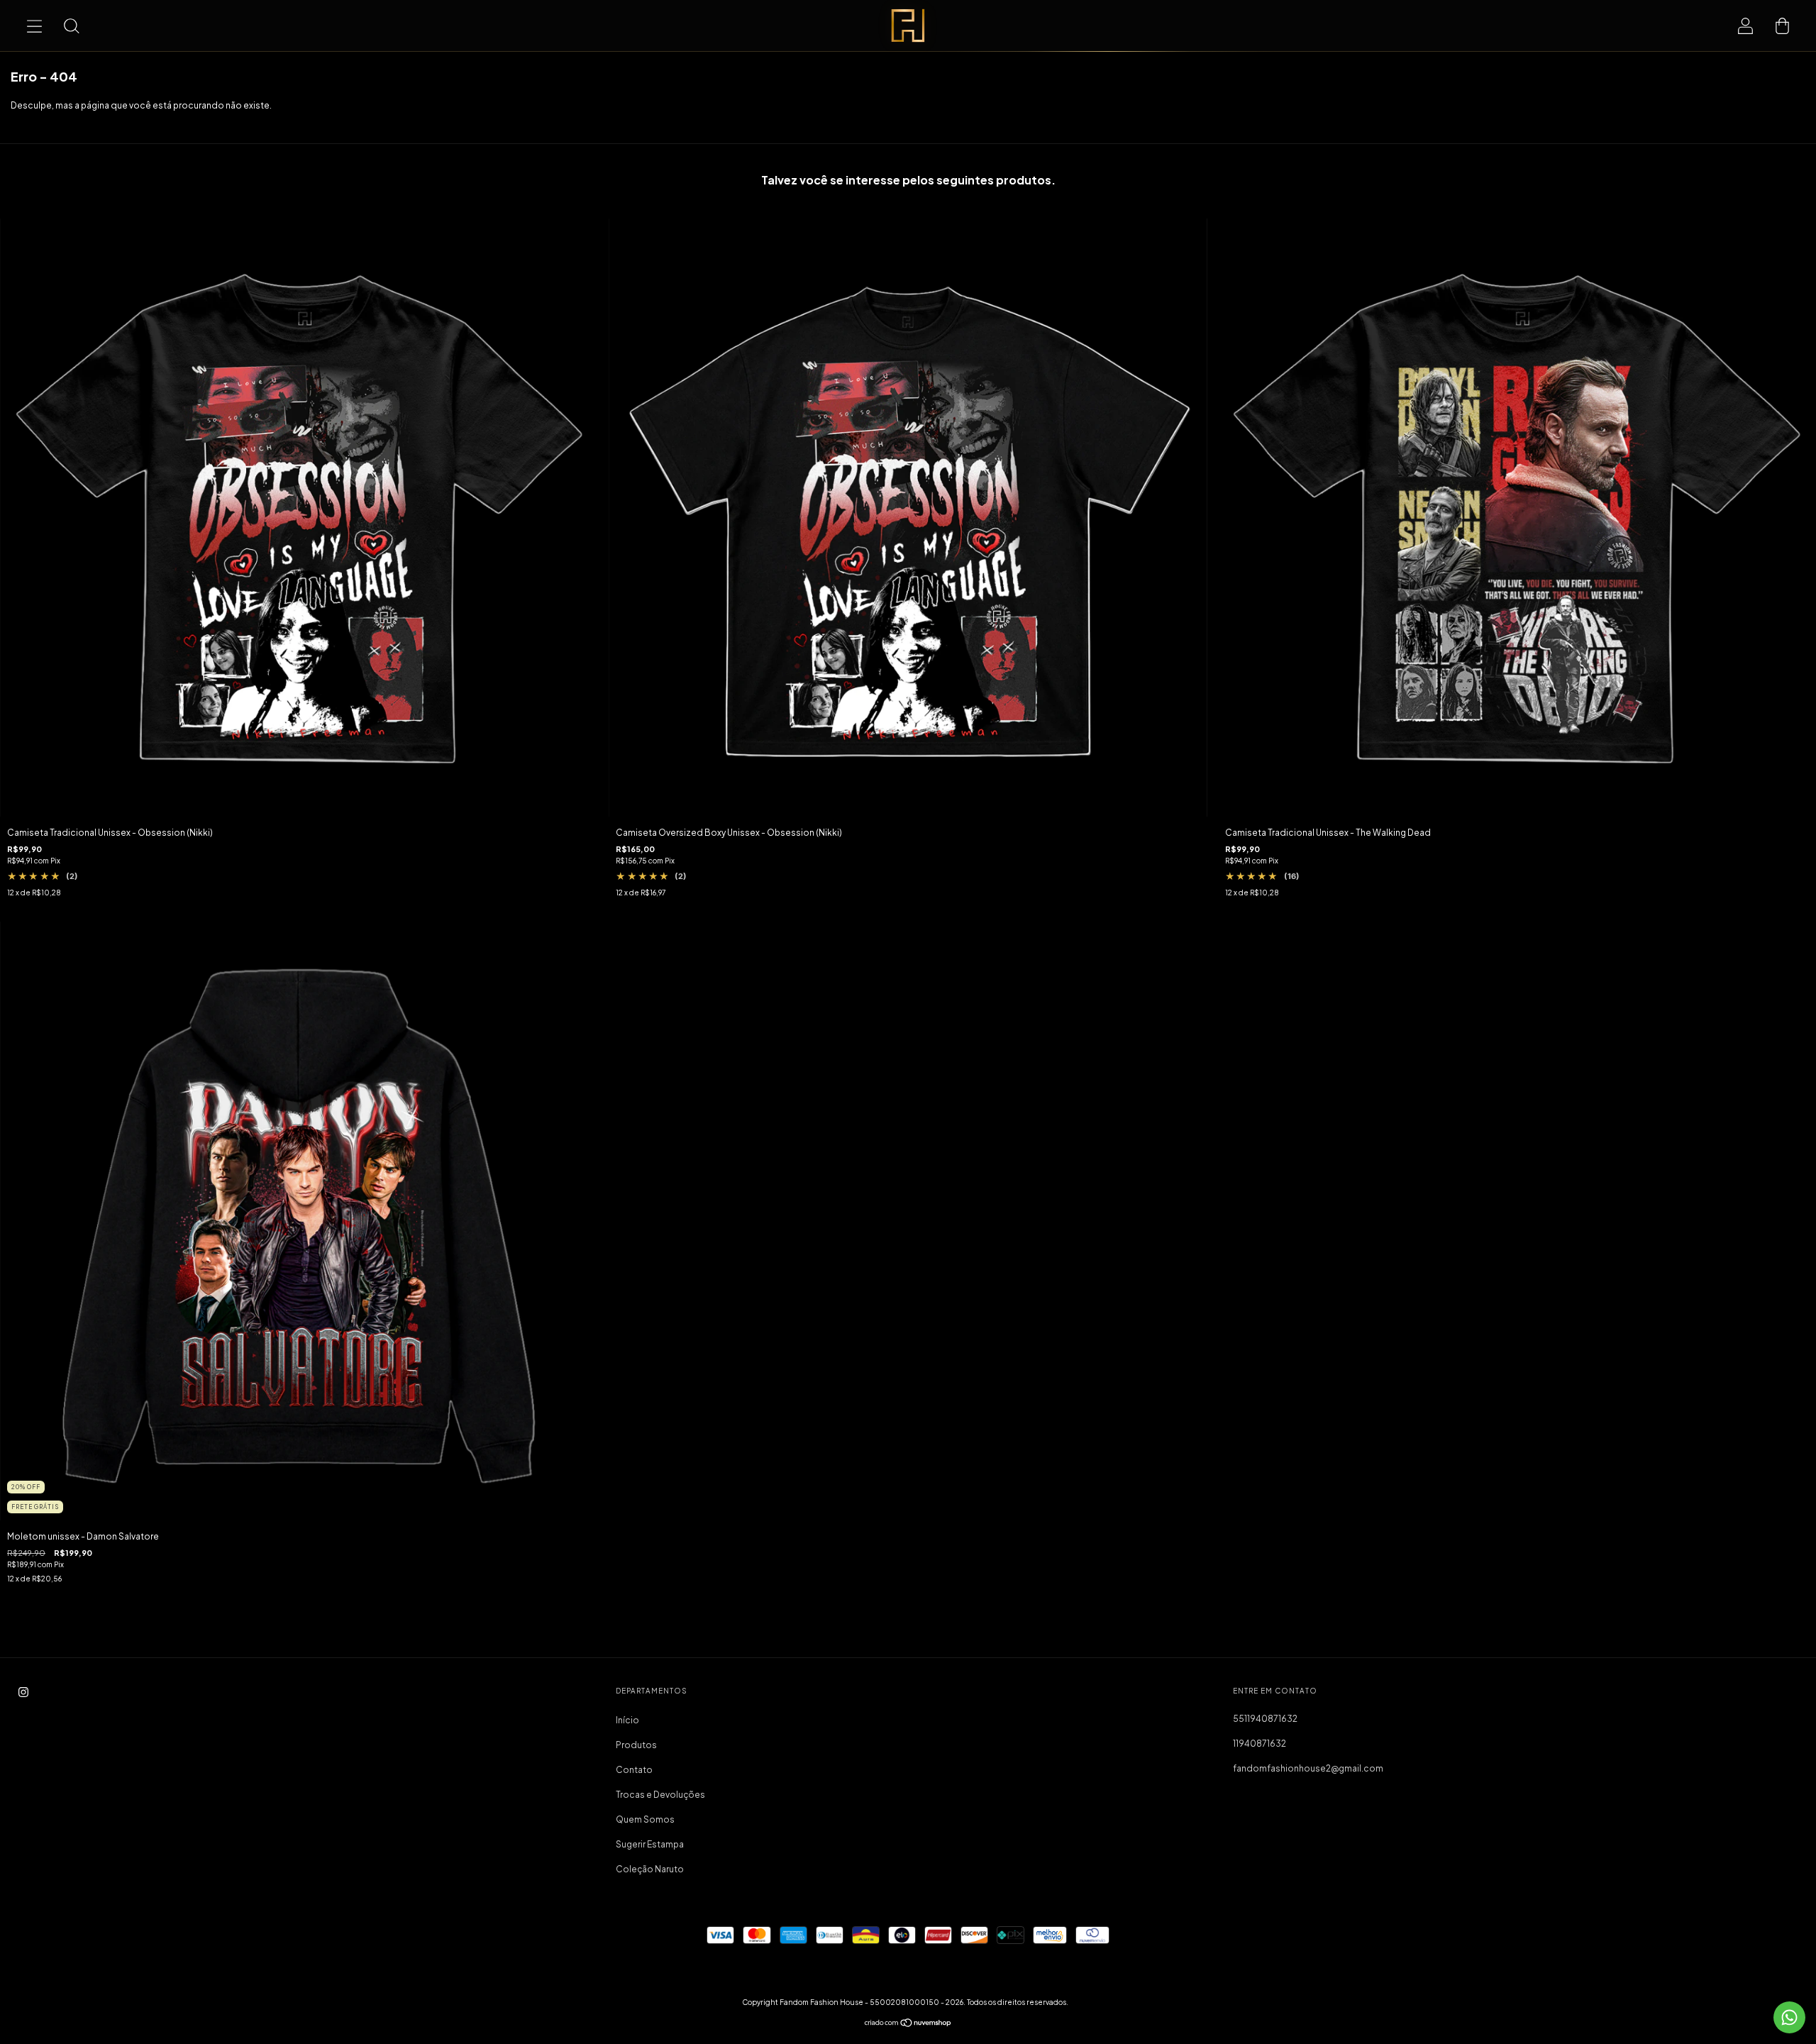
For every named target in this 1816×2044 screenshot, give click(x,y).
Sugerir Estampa (650, 1844)
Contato (634, 1770)
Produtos (636, 1745)
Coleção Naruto (650, 1869)
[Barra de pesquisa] (71, 26)
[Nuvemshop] (908, 2024)
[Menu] (34, 26)
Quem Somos (645, 1819)
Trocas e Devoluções (660, 1795)
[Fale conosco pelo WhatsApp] (1789, 2017)
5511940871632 (1265, 1719)
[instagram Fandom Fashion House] (23, 1692)
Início (627, 1720)
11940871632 (1259, 1744)
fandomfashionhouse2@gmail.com (1308, 1768)
